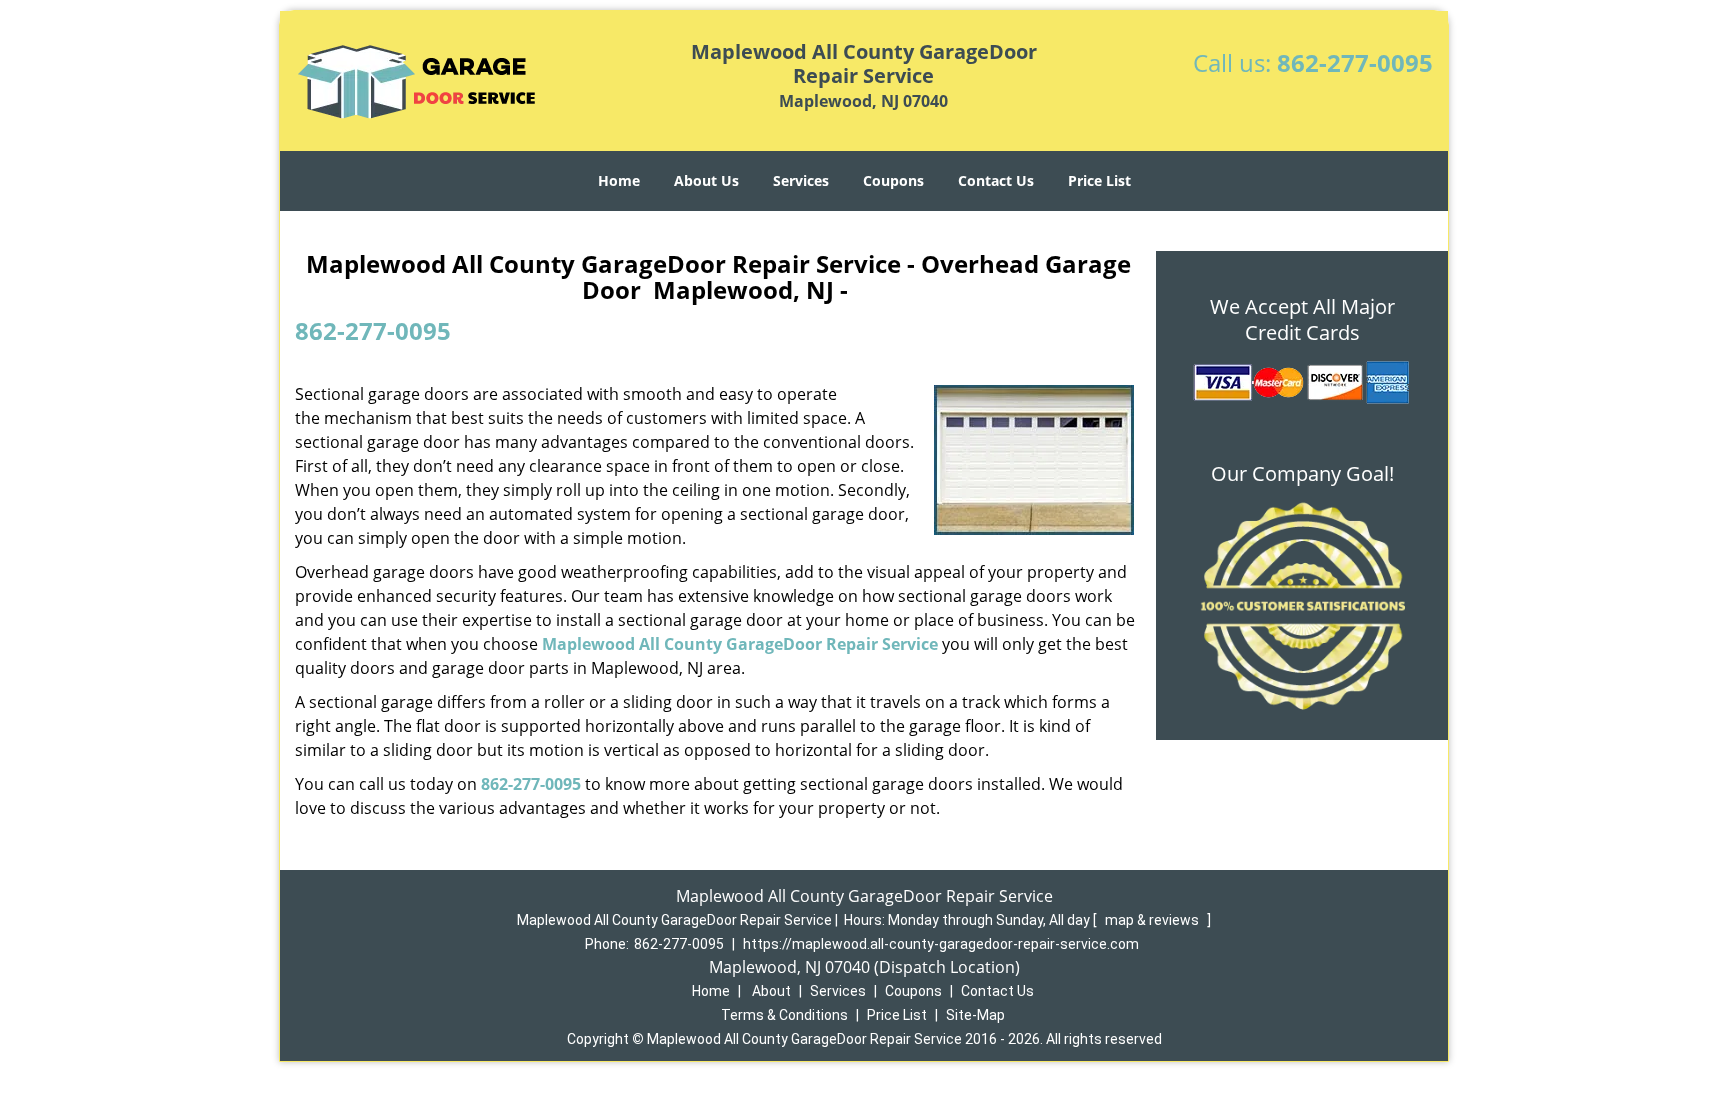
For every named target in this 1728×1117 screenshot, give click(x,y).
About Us (706, 180)
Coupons (893, 180)
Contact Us (996, 180)
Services (801, 180)
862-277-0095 (1355, 62)
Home (619, 180)
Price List (1099, 180)
